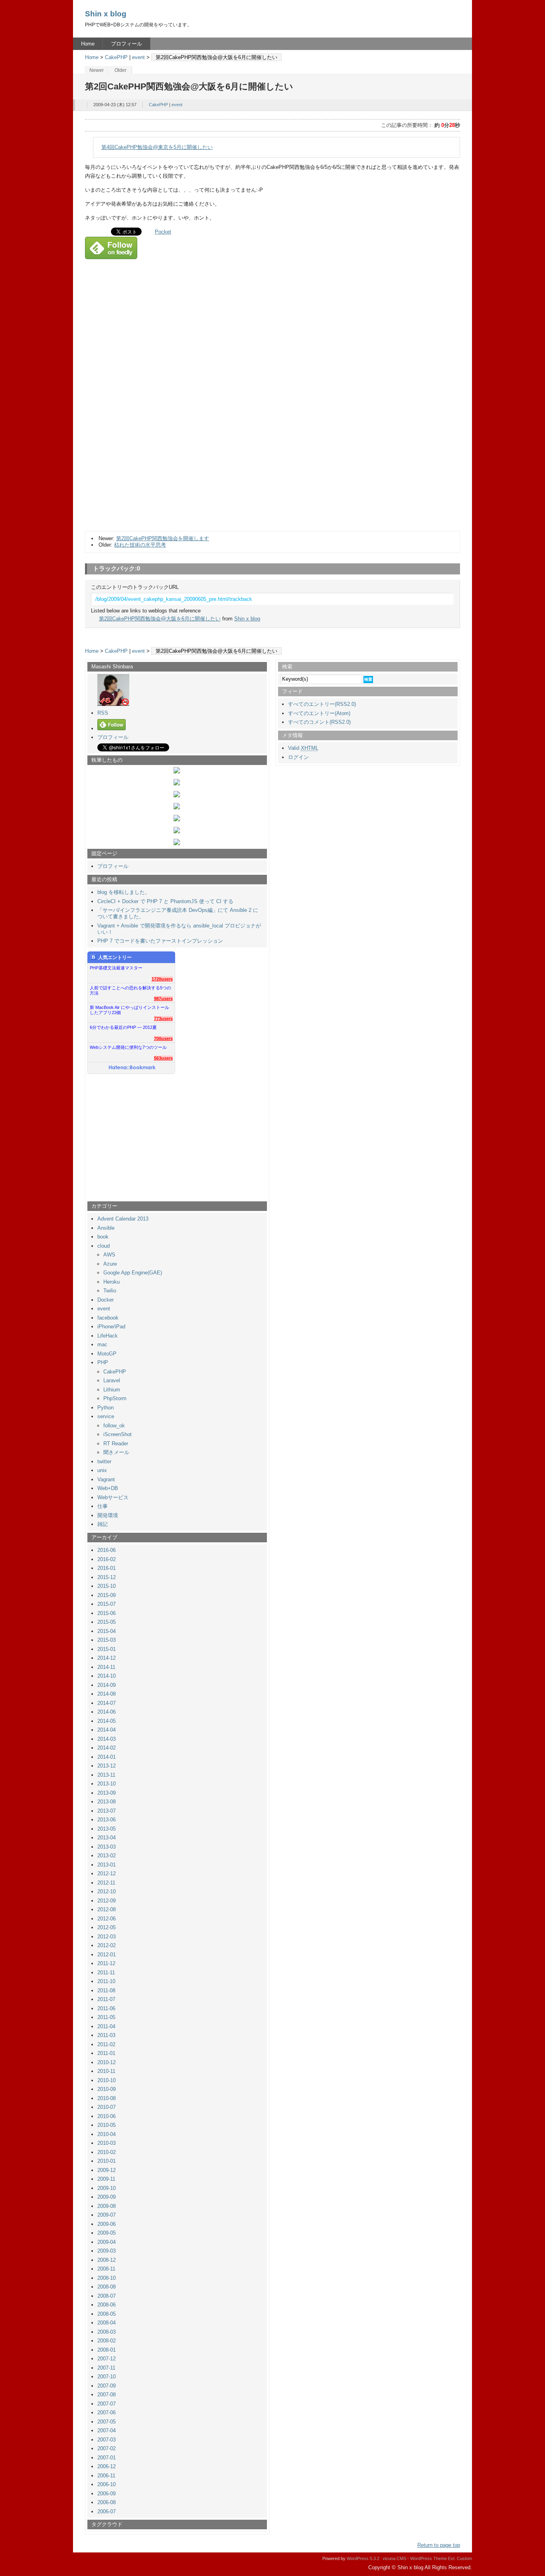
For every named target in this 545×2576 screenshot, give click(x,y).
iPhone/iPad (111, 1327)
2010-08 (107, 2098)
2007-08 (107, 2395)
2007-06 (107, 2413)
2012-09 (107, 1901)
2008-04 (107, 2323)
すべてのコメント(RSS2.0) (319, 722)
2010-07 (107, 2107)
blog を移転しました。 (124, 892)
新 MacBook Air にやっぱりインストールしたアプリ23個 (129, 1010)
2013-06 (107, 1820)
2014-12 (107, 1658)
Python (106, 1408)
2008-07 (107, 2296)
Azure (110, 1264)
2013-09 (107, 1793)
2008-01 (107, 2350)
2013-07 (107, 1811)
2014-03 (107, 1739)
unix (102, 1470)
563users (163, 1058)
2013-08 (107, 1802)
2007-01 (107, 2458)
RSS (103, 713)
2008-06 (107, 2305)
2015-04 (107, 1631)
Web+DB (108, 1488)
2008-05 (107, 2314)
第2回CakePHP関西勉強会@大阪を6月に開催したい (160, 619)
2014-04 (107, 1730)
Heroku (112, 1282)
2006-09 (107, 2494)
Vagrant (106, 1479)
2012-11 (106, 1883)
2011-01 (106, 2053)
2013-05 (107, 1829)
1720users (162, 979)
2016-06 (107, 1550)
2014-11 (106, 1667)
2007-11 (106, 2368)
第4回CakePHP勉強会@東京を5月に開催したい (157, 147)
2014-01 (107, 1757)
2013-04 (107, 1838)
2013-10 (107, 1784)
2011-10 (106, 1981)
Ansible (106, 1228)
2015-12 (107, 1577)
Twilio (110, 1291)
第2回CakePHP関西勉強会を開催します (163, 538)
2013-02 (107, 1856)
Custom (464, 2558)
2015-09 (107, 1595)
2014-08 (107, 1694)
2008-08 (107, 2287)
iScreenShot (117, 1434)
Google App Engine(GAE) (133, 1273)
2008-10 (107, 2278)
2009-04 (107, 2242)
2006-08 (107, 2502)
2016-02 (107, 1559)
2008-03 (107, 2332)
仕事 (103, 1506)
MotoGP (107, 1354)
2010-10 (107, 2080)
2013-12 (107, 1766)
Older (120, 70)
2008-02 (107, 2341)
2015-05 (107, 1622)
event (138, 57)
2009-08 (107, 2206)
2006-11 (106, 2476)
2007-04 (107, 2430)
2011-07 (106, 1999)
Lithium (112, 1390)
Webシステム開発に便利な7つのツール (128, 1047)
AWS (109, 1255)
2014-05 (107, 1721)
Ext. (452, 2558)
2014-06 (107, 1712)
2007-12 (107, 2359)
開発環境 (108, 1515)
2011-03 (106, 2035)
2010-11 (106, 2071)
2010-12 (107, 2062)
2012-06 (107, 1919)
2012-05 (107, 1927)
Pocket (163, 232)
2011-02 (106, 2044)
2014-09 (107, 1685)
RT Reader (116, 1444)
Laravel (112, 1380)
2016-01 (107, 1568)
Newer (97, 70)
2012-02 (107, 1945)
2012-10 (107, 1891)
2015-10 (107, 1586)
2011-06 (106, 2008)
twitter (104, 1461)
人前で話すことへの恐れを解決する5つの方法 (130, 990)
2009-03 (107, 2251)
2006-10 (107, 2484)
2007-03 (107, 2440)
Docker (106, 1300)
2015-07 (107, 1604)
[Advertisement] (149, 448)
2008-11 (106, 2269)
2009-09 (107, 2197)
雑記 (103, 1524)
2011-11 (106, 1973)
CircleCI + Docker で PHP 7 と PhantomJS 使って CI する (165, 901)
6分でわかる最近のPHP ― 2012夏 (123, 1027)
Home (88, 44)
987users (163, 999)
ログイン (298, 757)
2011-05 (106, 2017)
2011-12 (106, 1963)
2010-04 (107, 2134)
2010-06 (107, 2116)
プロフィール (126, 44)
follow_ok (114, 1426)
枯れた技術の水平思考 (140, 545)
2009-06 (107, 2224)
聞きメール (116, 1452)
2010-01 (107, 2161)
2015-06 (107, 1613)
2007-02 (107, 2448)
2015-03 (107, 1640)
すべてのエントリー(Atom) (319, 713)
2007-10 (107, 2377)
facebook (108, 1318)
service (106, 1416)
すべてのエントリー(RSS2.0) (322, 704)
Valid (303, 748)
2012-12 (107, 1874)
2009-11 (106, 2179)
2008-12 (107, 2260)
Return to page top (439, 2545)
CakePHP (116, 57)
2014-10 (107, 1676)
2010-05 (107, 2125)
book (103, 1237)
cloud (104, 1246)
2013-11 (106, 1775)
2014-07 (107, 1703)
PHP (103, 1362)
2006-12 (107, 2466)
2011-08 (106, 1990)
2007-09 (107, 2386)
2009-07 (107, 2215)
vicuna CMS (394, 2558)
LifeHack (108, 1336)
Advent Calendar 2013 (123, 1219)
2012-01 (107, 1955)
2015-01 (107, 1649)
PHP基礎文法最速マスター (116, 968)
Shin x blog (106, 14)
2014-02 (107, 1748)
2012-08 (107, 1909)
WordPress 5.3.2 (363, 2558)
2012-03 (107, 1937)
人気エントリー (115, 957)
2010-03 (107, 2143)
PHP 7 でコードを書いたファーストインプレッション (160, 941)
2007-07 (107, 2404)
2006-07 (107, 2512)
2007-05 (107, 2422)
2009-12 (107, 2170)
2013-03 (107, 1847)
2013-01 (107, 1865)
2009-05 (107, 2233)
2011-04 (106, 2026)
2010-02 (107, 2152)
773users (163, 1019)
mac (102, 1344)
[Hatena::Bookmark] (132, 1068)
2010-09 (107, 2089)
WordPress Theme (428, 2558)
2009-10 (107, 2188)
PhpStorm (115, 1398)
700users (163, 1038)
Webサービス (113, 1497)
